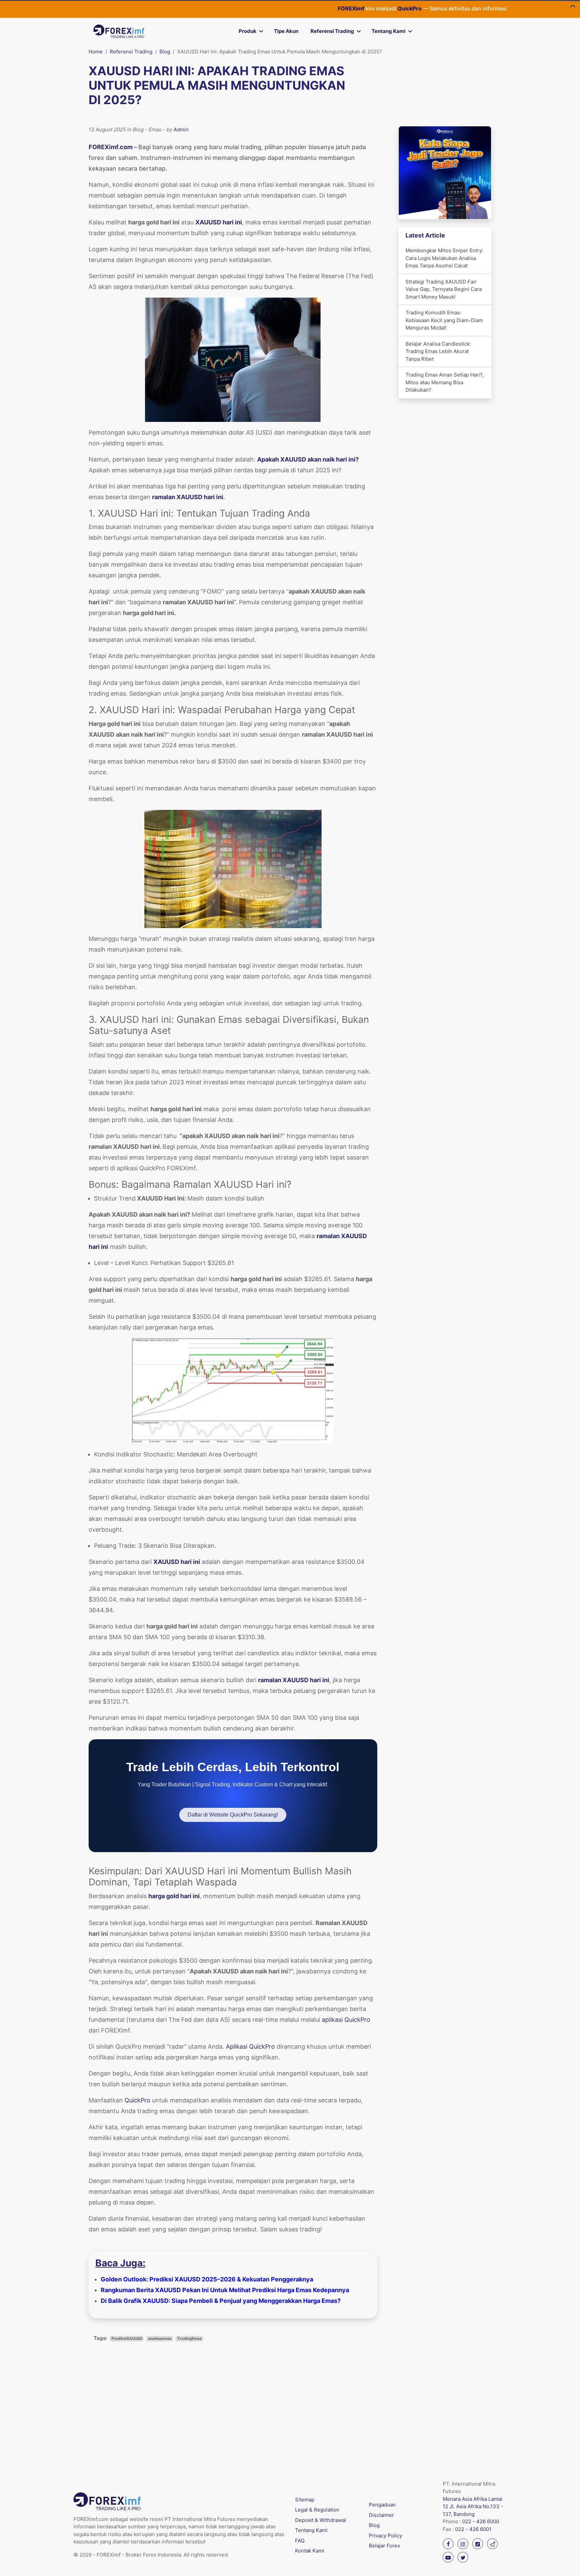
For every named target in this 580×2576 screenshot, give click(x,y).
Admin (181, 129)
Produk (248, 31)
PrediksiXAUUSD (127, 2339)
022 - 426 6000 (481, 2521)
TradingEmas (189, 2339)
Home (96, 52)
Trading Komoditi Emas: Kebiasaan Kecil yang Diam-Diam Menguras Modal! (444, 320)
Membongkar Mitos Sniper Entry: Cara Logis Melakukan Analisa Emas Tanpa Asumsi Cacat (444, 258)
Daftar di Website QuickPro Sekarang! (233, 1815)
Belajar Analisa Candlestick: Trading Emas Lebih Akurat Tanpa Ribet (438, 351)
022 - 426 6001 (473, 2529)
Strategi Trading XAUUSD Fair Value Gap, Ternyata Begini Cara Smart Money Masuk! (444, 289)
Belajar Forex (384, 2546)
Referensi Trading (332, 31)
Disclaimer (381, 2515)
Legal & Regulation (317, 2510)
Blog (165, 52)
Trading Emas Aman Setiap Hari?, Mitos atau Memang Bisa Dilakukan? (445, 382)
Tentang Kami (389, 31)
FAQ (300, 2541)
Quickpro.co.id (481, 8)
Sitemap (305, 2500)
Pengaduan (382, 2505)
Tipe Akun (286, 31)
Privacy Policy (385, 2536)
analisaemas (160, 2339)
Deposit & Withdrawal (321, 2520)
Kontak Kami (310, 2551)
